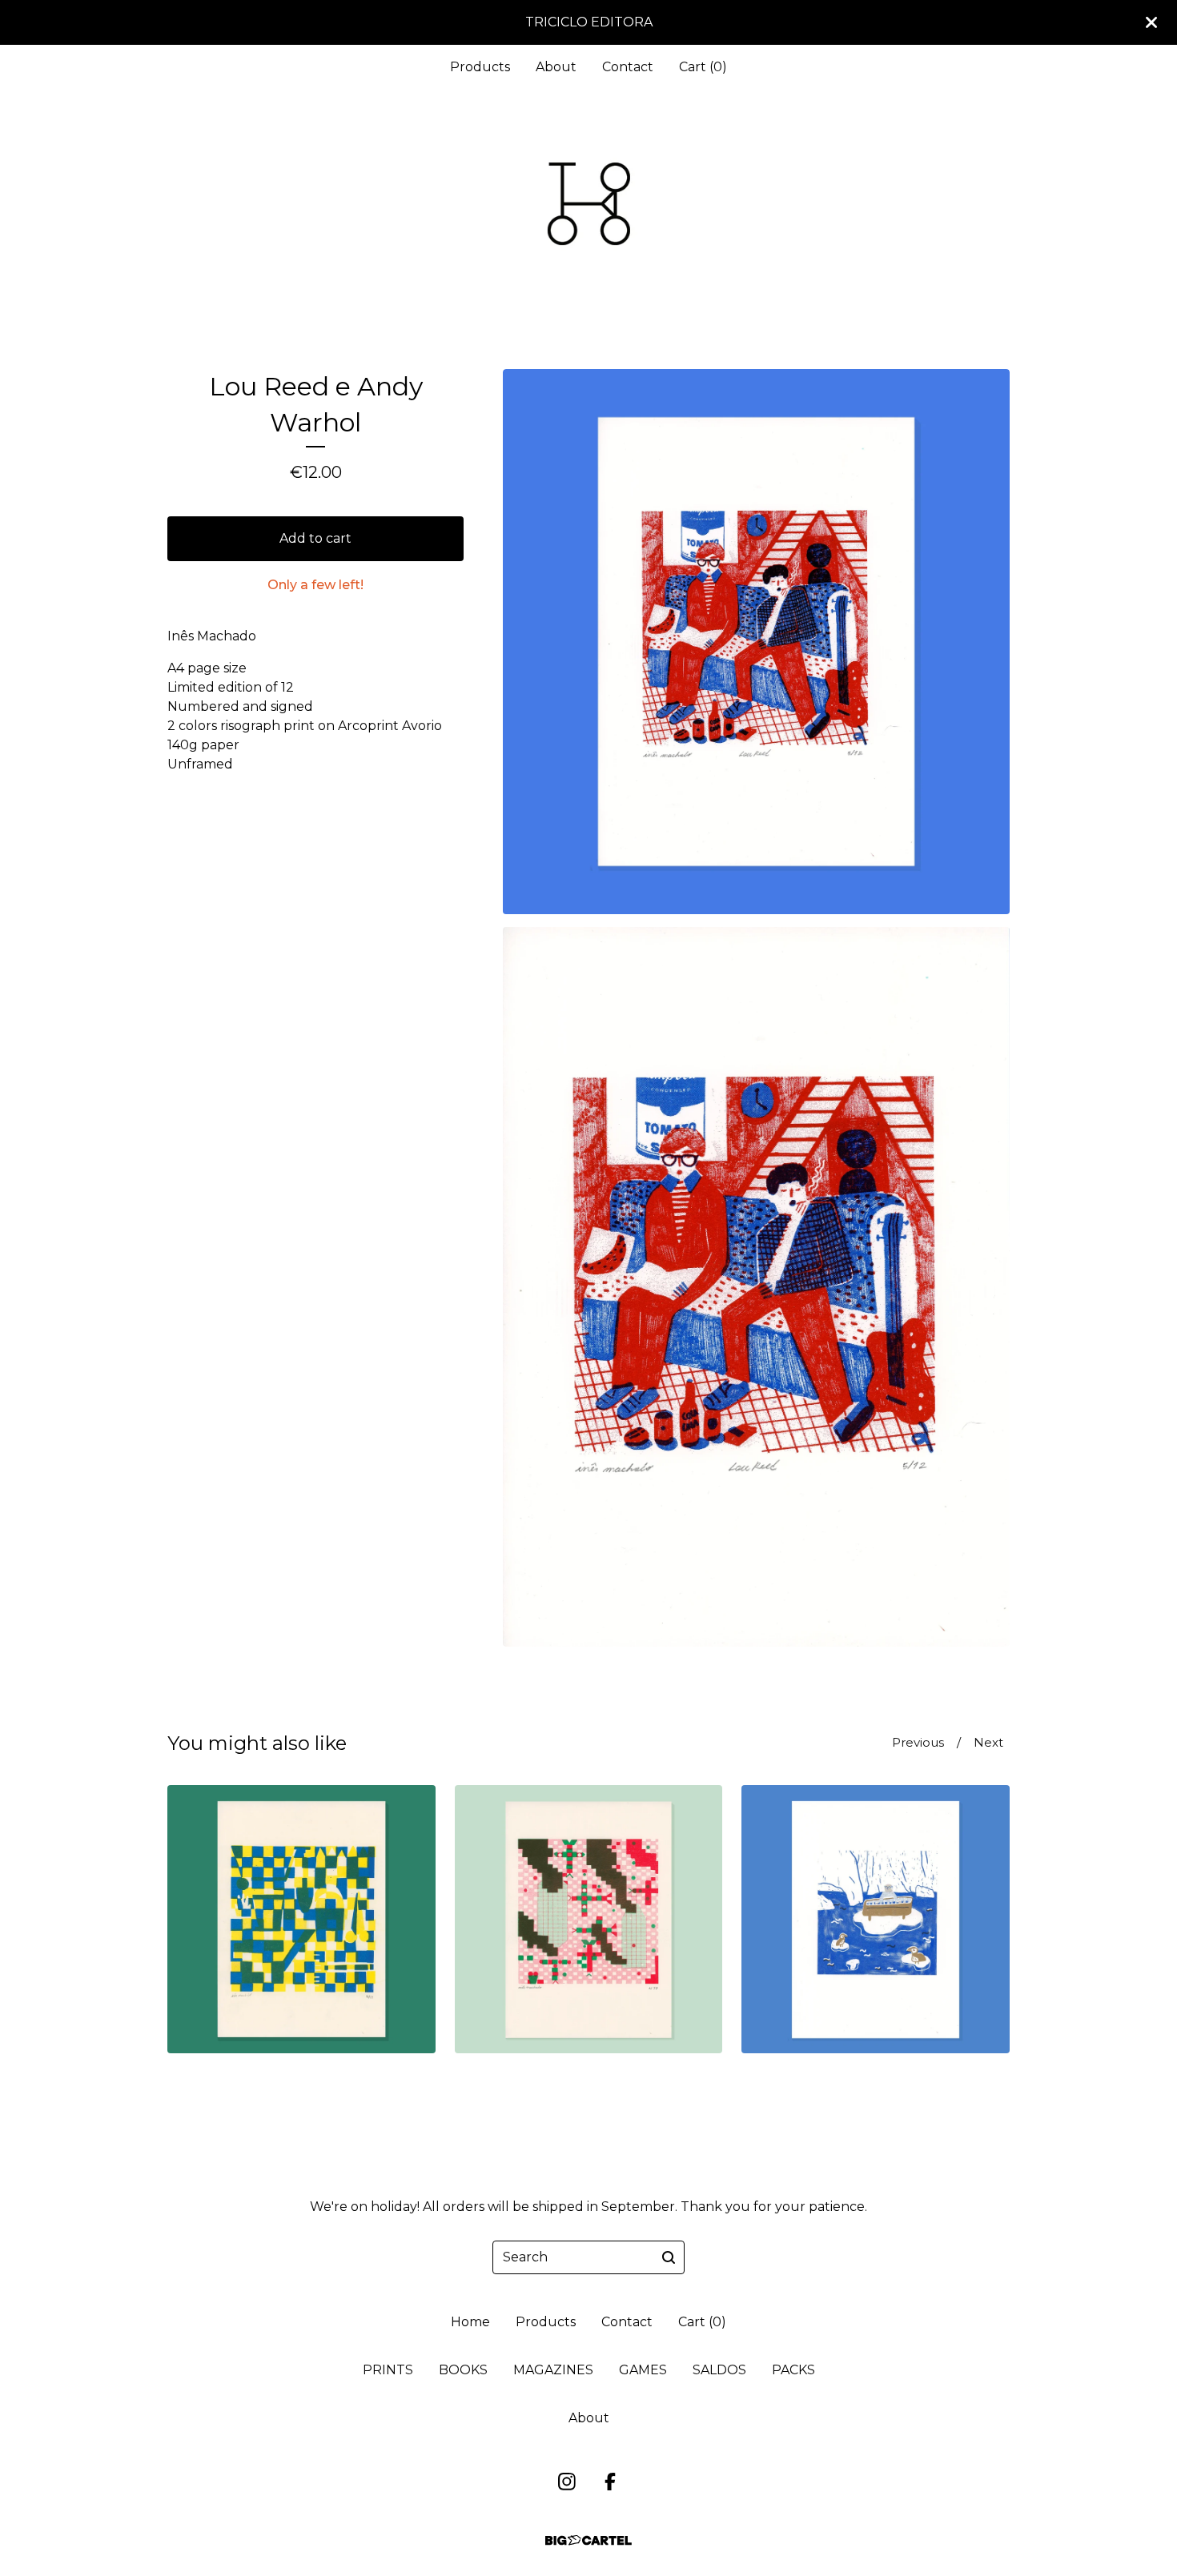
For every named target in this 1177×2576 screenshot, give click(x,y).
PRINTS (388, 2370)
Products (480, 67)
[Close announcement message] (1151, 22)
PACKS (793, 2370)
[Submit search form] (669, 2257)
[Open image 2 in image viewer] (756, 1286)
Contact (628, 67)
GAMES (643, 2370)
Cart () (703, 67)
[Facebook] (610, 2482)
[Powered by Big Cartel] (588, 2540)
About (556, 67)
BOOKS (463, 2370)
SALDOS (719, 2370)
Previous (918, 1742)
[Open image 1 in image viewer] (756, 642)
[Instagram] (567, 2482)
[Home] (588, 204)
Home (470, 2322)
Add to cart (315, 538)
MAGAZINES (553, 2370)
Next (988, 1742)
